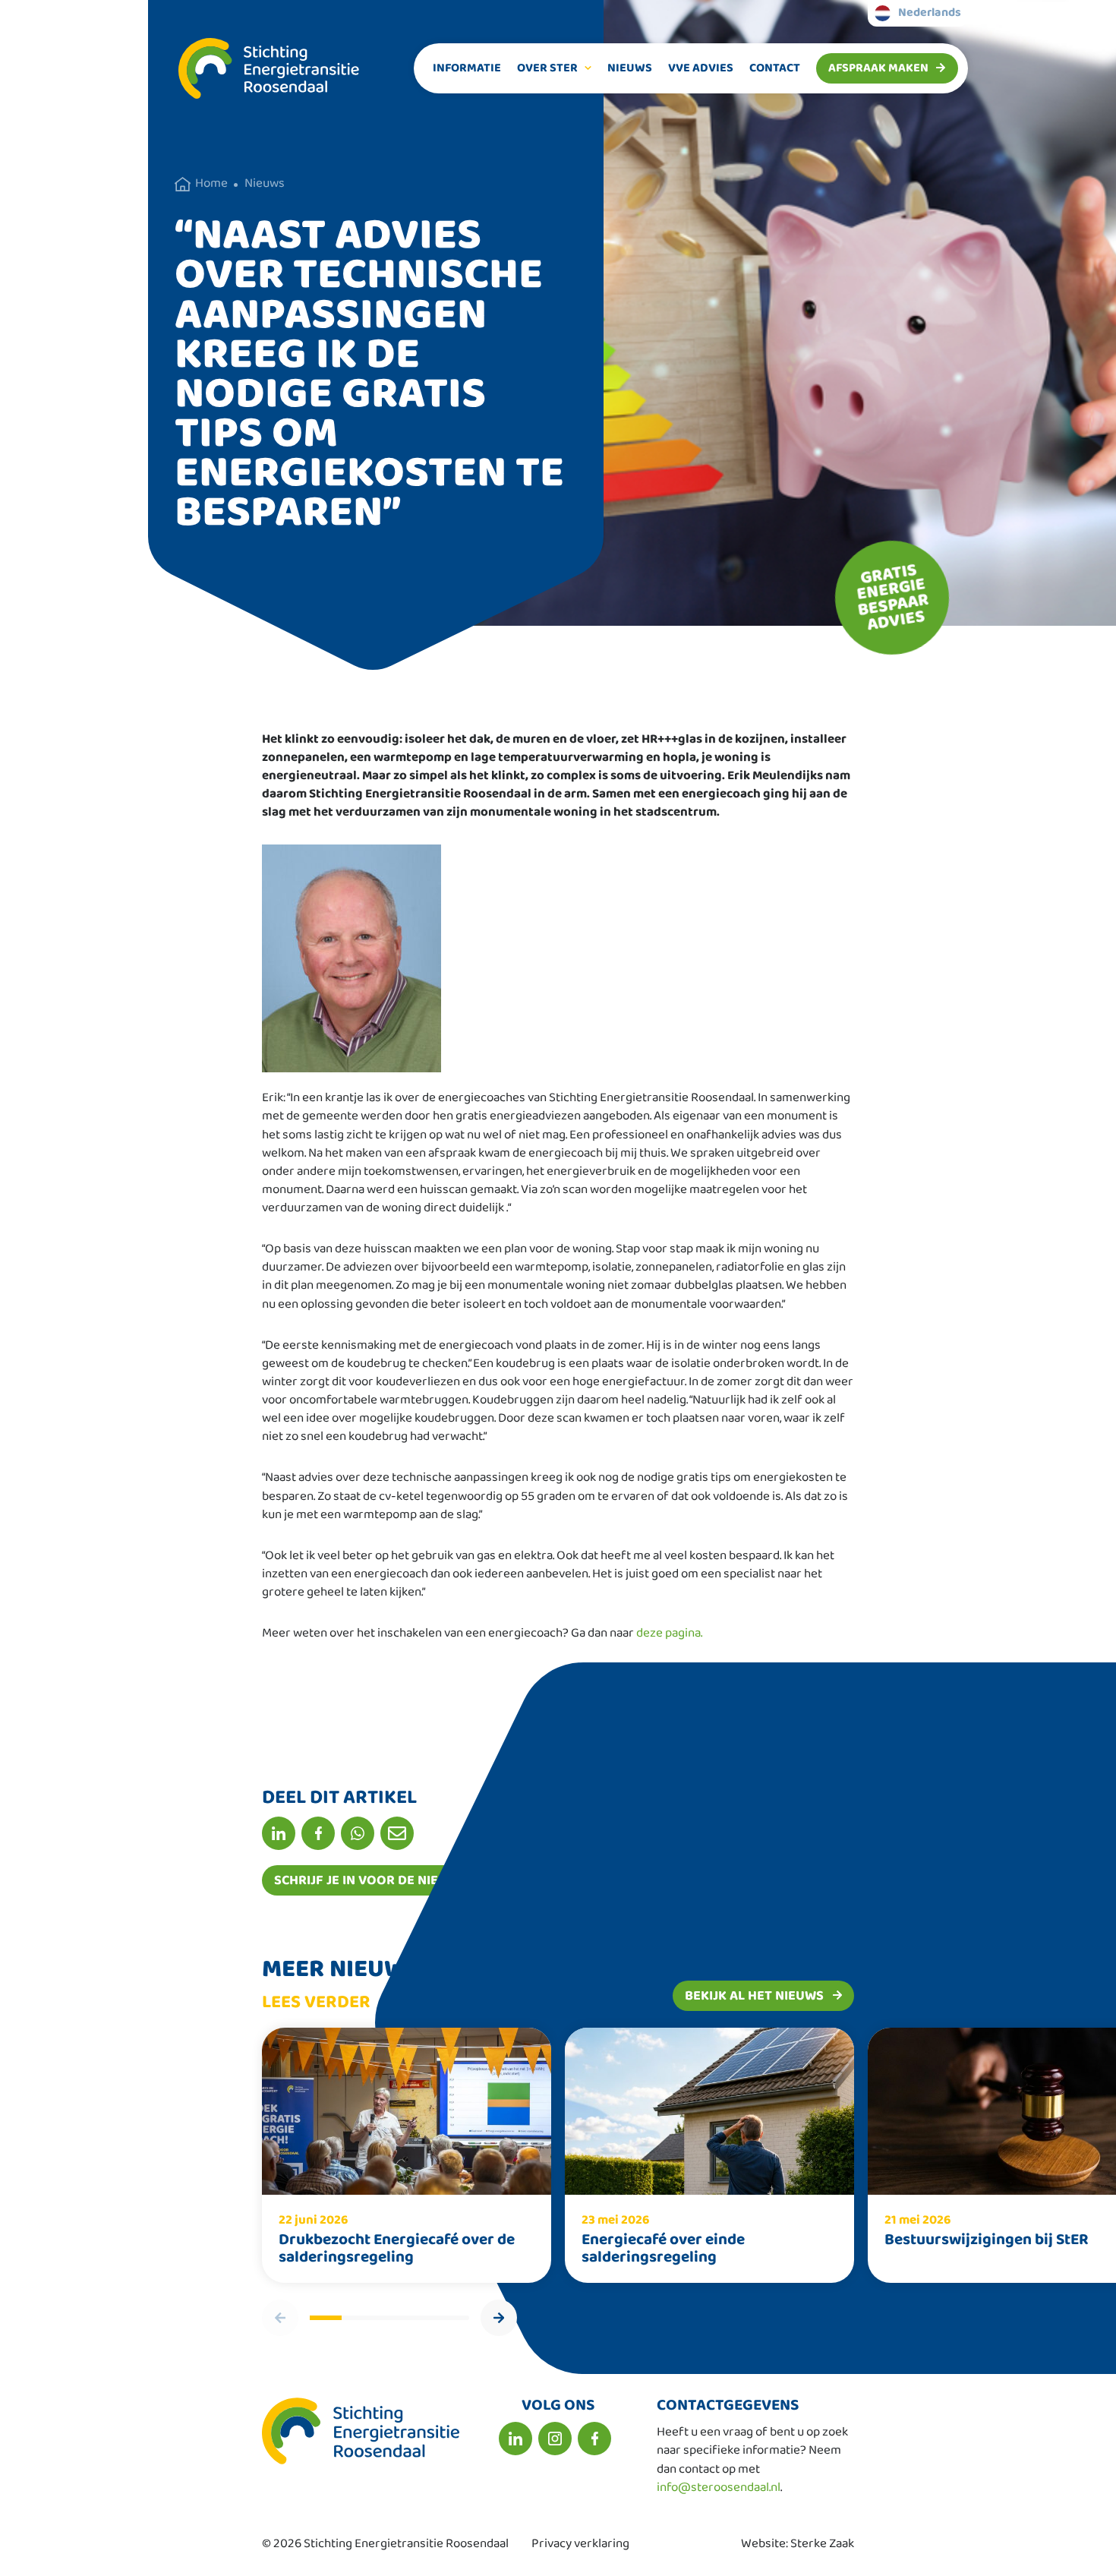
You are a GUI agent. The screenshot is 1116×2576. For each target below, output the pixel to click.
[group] (407, 2155)
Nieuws (630, 68)
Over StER (547, 68)
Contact (775, 68)
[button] (499, 2318)
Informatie (467, 68)
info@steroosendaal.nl (719, 2488)
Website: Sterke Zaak (798, 2544)
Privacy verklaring (580, 2544)
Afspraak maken (878, 68)
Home (211, 184)
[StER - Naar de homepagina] (254, 68)
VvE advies (701, 68)
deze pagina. (669, 1633)
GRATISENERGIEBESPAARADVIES (892, 597)
